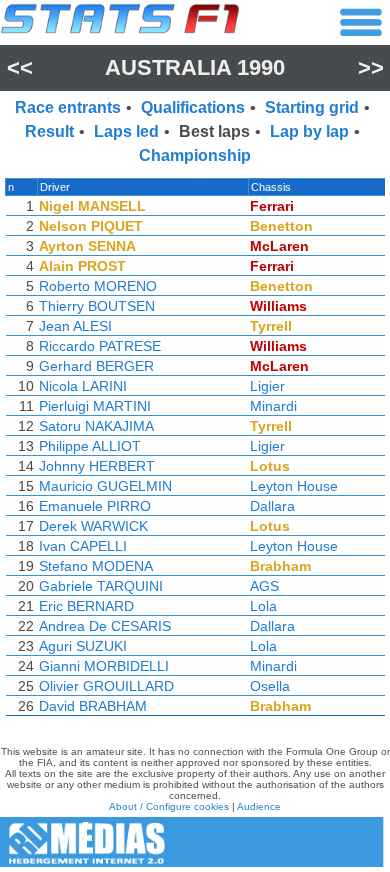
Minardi (273, 406)
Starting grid (312, 107)
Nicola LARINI (83, 386)
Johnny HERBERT (97, 466)
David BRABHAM (93, 706)
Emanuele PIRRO (95, 506)
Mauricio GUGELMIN (105, 486)
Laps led (126, 131)
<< (20, 67)
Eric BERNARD (86, 606)
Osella (270, 686)
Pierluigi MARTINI (95, 406)
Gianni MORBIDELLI (104, 666)
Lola (263, 606)
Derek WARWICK (93, 526)
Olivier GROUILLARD (106, 686)
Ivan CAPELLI (83, 546)
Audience (259, 806)
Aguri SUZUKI (83, 646)
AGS (264, 586)
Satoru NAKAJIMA (96, 426)
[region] (195, 452)
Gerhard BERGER (96, 366)
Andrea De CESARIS (105, 626)
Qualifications (193, 107)
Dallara (272, 506)
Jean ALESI (75, 326)
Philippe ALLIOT (90, 446)
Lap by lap (309, 131)
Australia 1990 (195, 67)
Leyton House (294, 486)
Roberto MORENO (98, 286)
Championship (195, 155)
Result (49, 131)
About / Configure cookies (169, 806)
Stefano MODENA (96, 566)
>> (371, 67)
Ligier (267, 386)
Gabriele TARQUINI (101, 586)
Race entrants (68, 107)
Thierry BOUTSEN (97, 306)
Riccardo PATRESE (100, 346)
